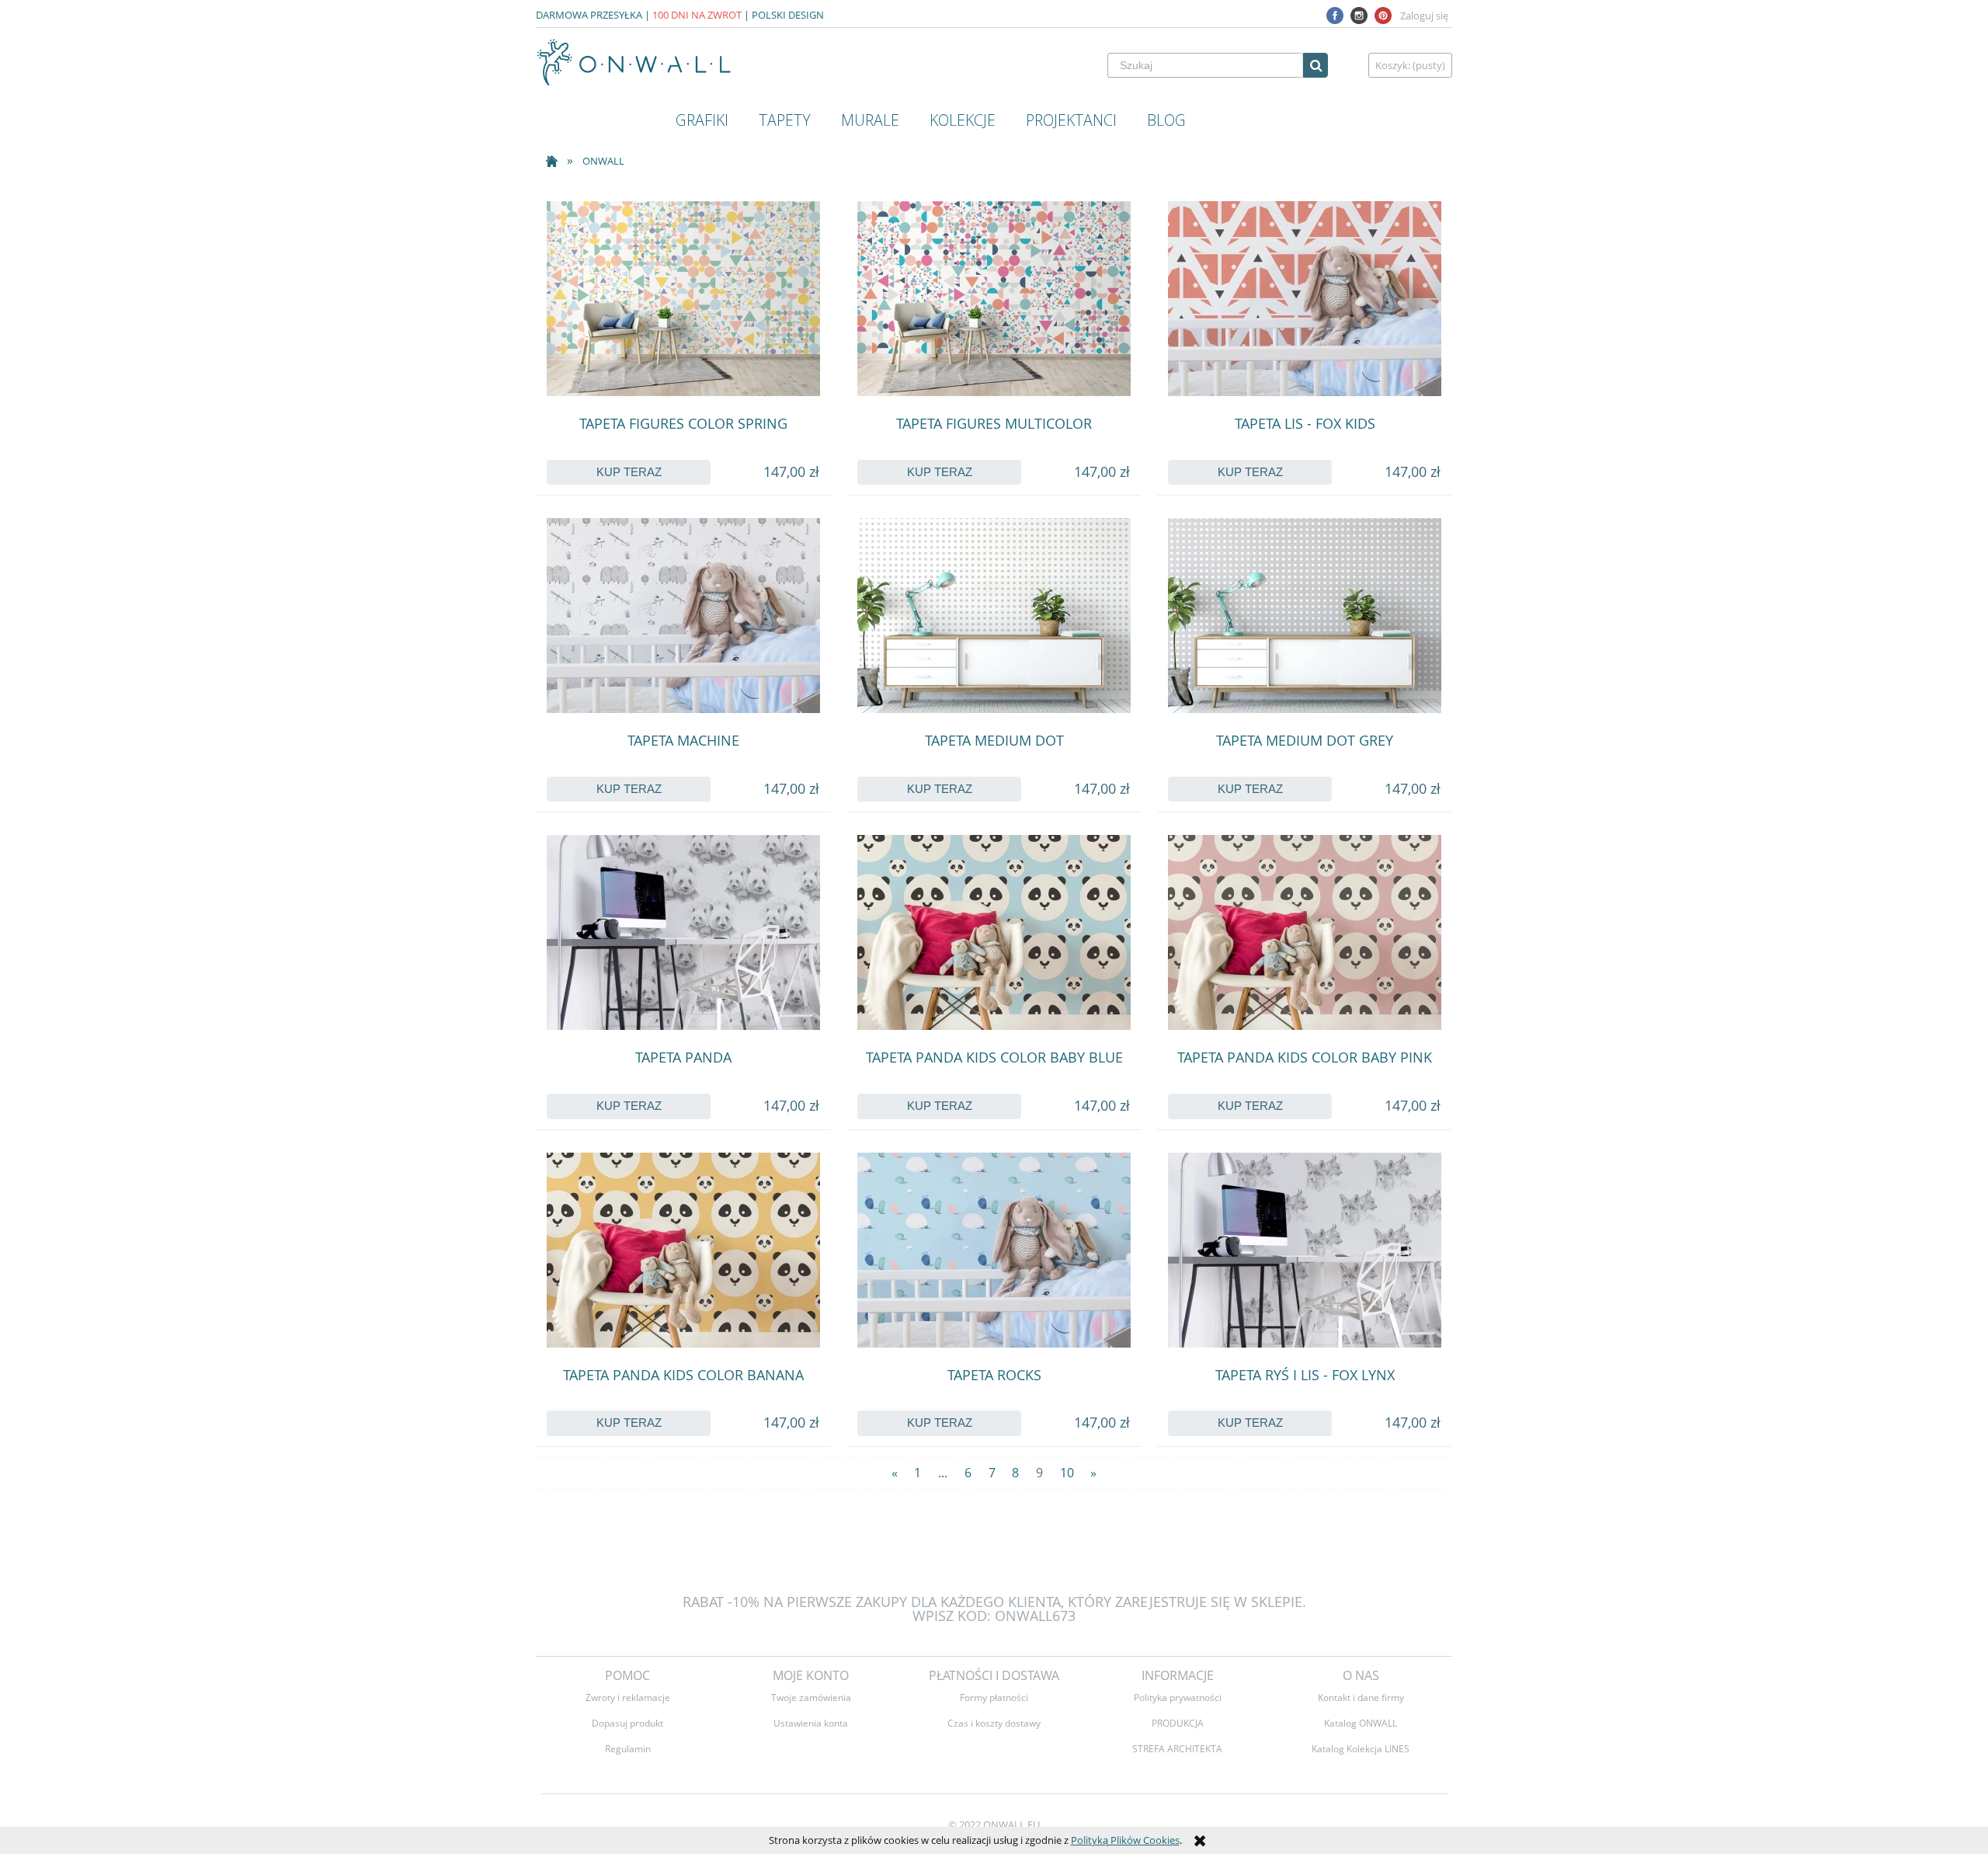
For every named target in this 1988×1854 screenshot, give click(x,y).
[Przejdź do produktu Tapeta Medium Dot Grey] (1305, 616)
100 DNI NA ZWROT (697, 15)
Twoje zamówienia (811, 1697)
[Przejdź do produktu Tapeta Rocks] (994, 1250)
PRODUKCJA (1178, 1723)
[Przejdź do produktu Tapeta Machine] (683, 616)
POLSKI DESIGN (788, 15)
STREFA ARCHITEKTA (1177, 1748)
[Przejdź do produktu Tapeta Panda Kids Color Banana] (683, 1250)
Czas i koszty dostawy (994, 1723)
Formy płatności (994, 1697)
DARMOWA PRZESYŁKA (589, 15)
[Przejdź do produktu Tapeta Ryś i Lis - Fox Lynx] (1305, 1250)
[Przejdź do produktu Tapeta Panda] (683, 932)
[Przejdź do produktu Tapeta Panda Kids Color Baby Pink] (1305, 932)
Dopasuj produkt (627, 1723)
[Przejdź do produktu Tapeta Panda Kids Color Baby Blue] (994, 932)
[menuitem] (702, 120)
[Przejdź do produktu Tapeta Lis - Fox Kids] (1305, 299)
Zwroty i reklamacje (628, 1697)
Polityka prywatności (1178, 1697)
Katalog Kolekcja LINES (1361, 1748)
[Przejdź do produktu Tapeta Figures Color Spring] (683, 299)
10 (1067, 1473)
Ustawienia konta (811, 1723)
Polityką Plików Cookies (1125, 1840)
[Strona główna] (635, 63)
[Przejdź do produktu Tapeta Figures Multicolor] (994, 299)
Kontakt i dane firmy (1361, 1697)
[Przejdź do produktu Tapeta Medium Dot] (994, 616)
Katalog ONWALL (1361, 1723)
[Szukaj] (1315, 65)
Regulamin (628, 1748)
